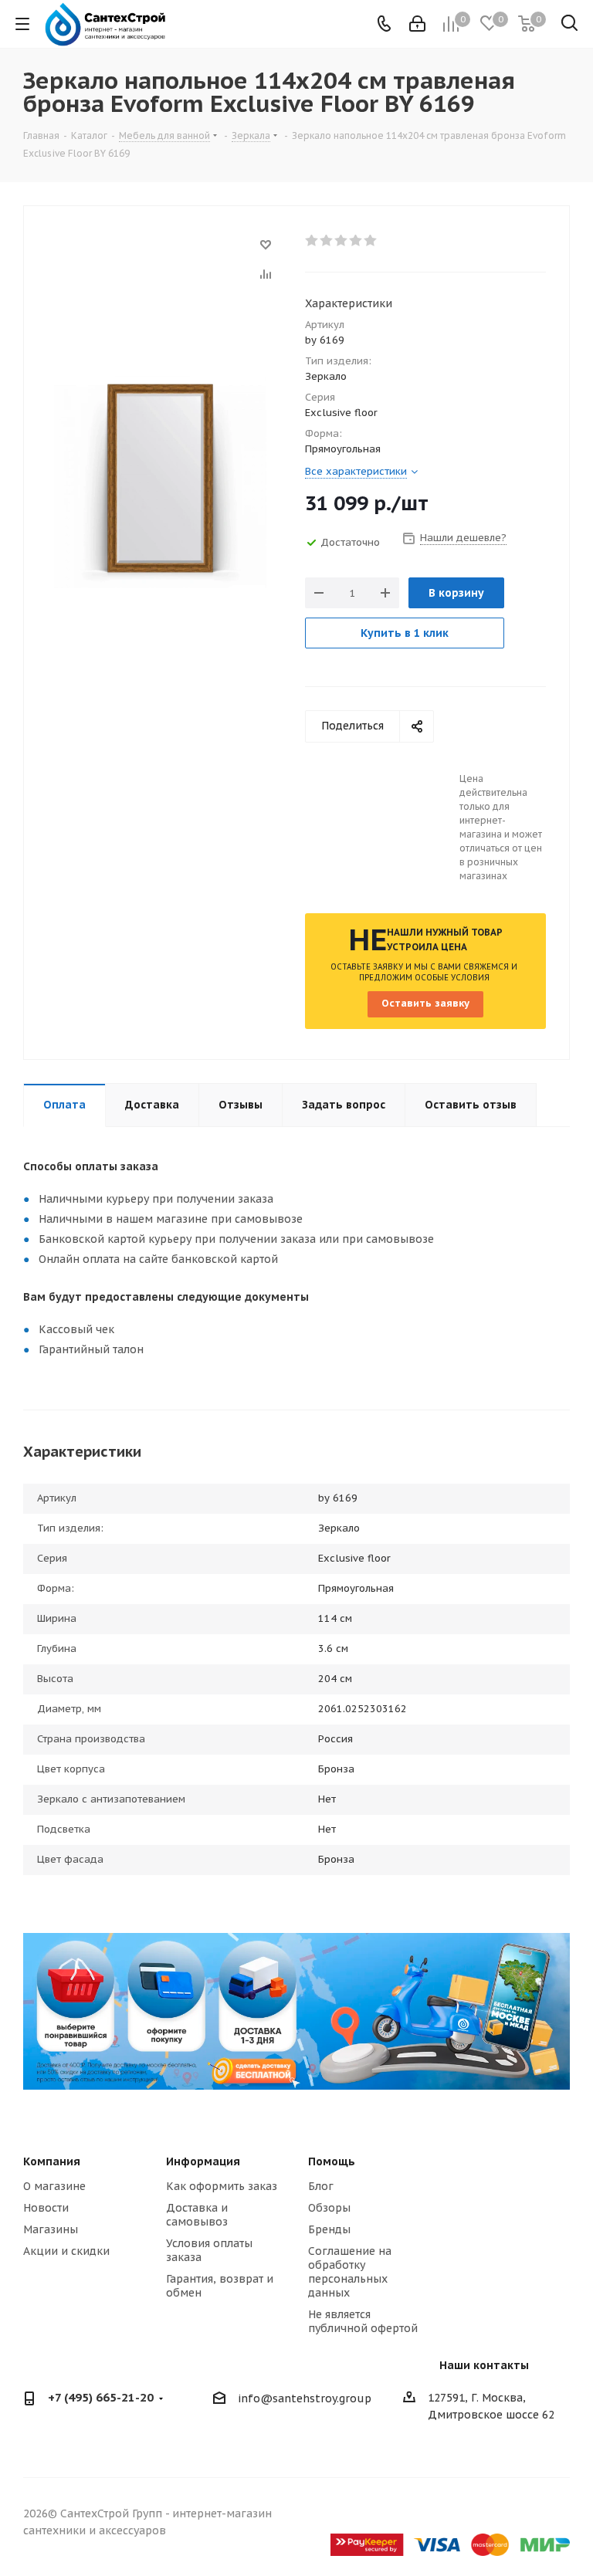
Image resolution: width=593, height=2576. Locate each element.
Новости (46, 2208)
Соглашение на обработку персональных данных (350, 2272)
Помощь (332, 2161)
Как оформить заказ (222, 2186)
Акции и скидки (66, 2251)
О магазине (54, 2186)
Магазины (51, 2229)
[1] (312, 241)
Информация (203, 2161)
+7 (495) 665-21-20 (101, 2397)
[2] (327, 241)
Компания (52, 2161)
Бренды (329, 2229)
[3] (342, 241)
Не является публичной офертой (363, 2321)
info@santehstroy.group (305, 2399)
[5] (371, 241)
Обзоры (329, 2208)
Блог (321, 2186)
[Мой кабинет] (417, 24)
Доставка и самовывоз (197, 2215)
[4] (356, 241)
